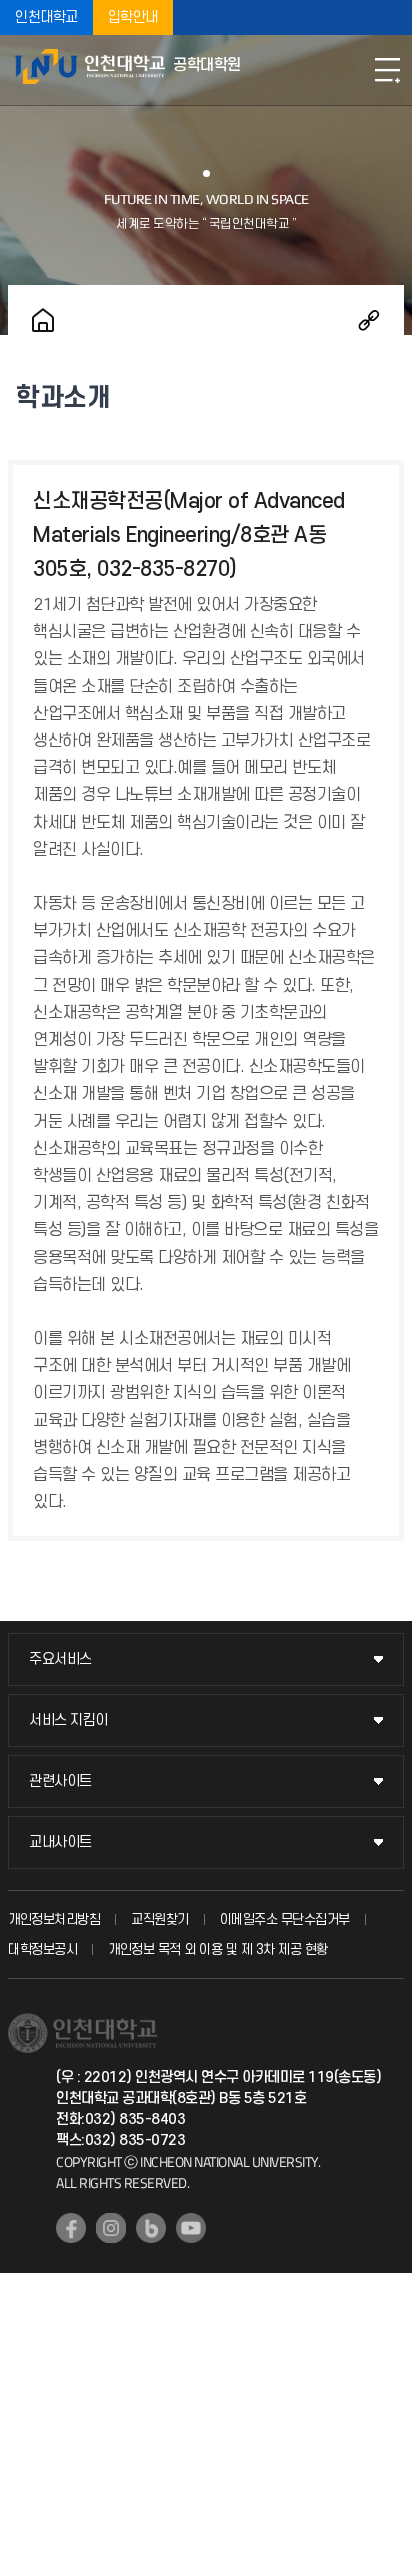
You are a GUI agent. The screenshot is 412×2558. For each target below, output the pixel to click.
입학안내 (133, 17)
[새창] (71, 2228)
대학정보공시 (42, 1949)
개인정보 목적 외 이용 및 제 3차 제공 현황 (218, 1949)
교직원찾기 (160, 1919)
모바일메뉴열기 (387, 70)
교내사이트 (60, 1842)
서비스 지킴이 (68, 1720)
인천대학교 (46, 17)
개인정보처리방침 (54, 1919)
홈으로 (43, 320)
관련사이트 (60, 1781)
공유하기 (369, 320)
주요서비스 (60, 1659)
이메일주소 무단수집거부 (285, 1919)
